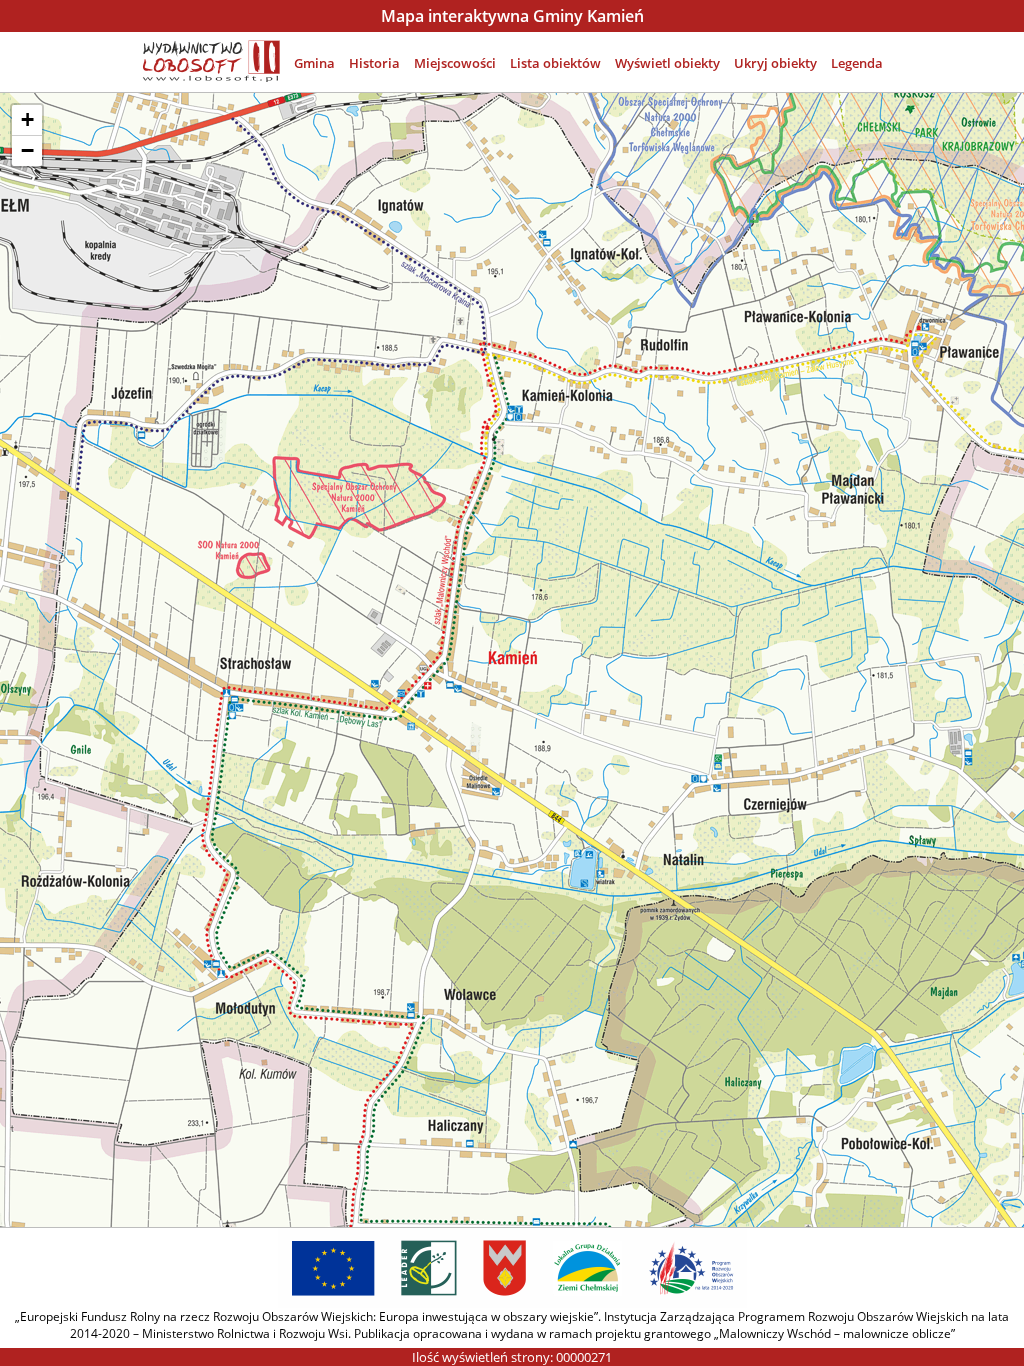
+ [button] (27, 119)
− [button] (27, 150)
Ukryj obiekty (775, 63)
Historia (374, 63)
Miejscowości (455, 63)
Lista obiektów (555, 63)
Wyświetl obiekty (667, 63)
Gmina (314, 63)
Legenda (857, 63)
